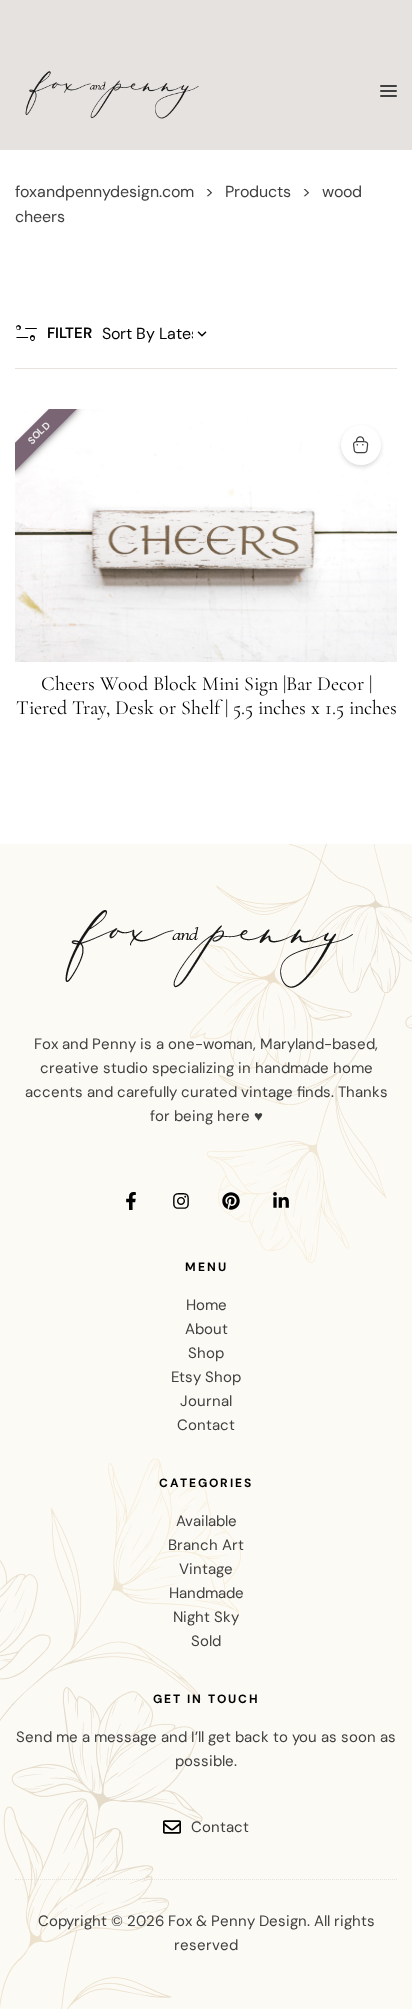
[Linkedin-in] (281, 1201)
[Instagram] (181, 1201)
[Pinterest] (231, 1201)
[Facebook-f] (131, 1201)
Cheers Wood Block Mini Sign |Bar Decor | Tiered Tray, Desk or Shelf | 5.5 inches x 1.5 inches (206, 696)
